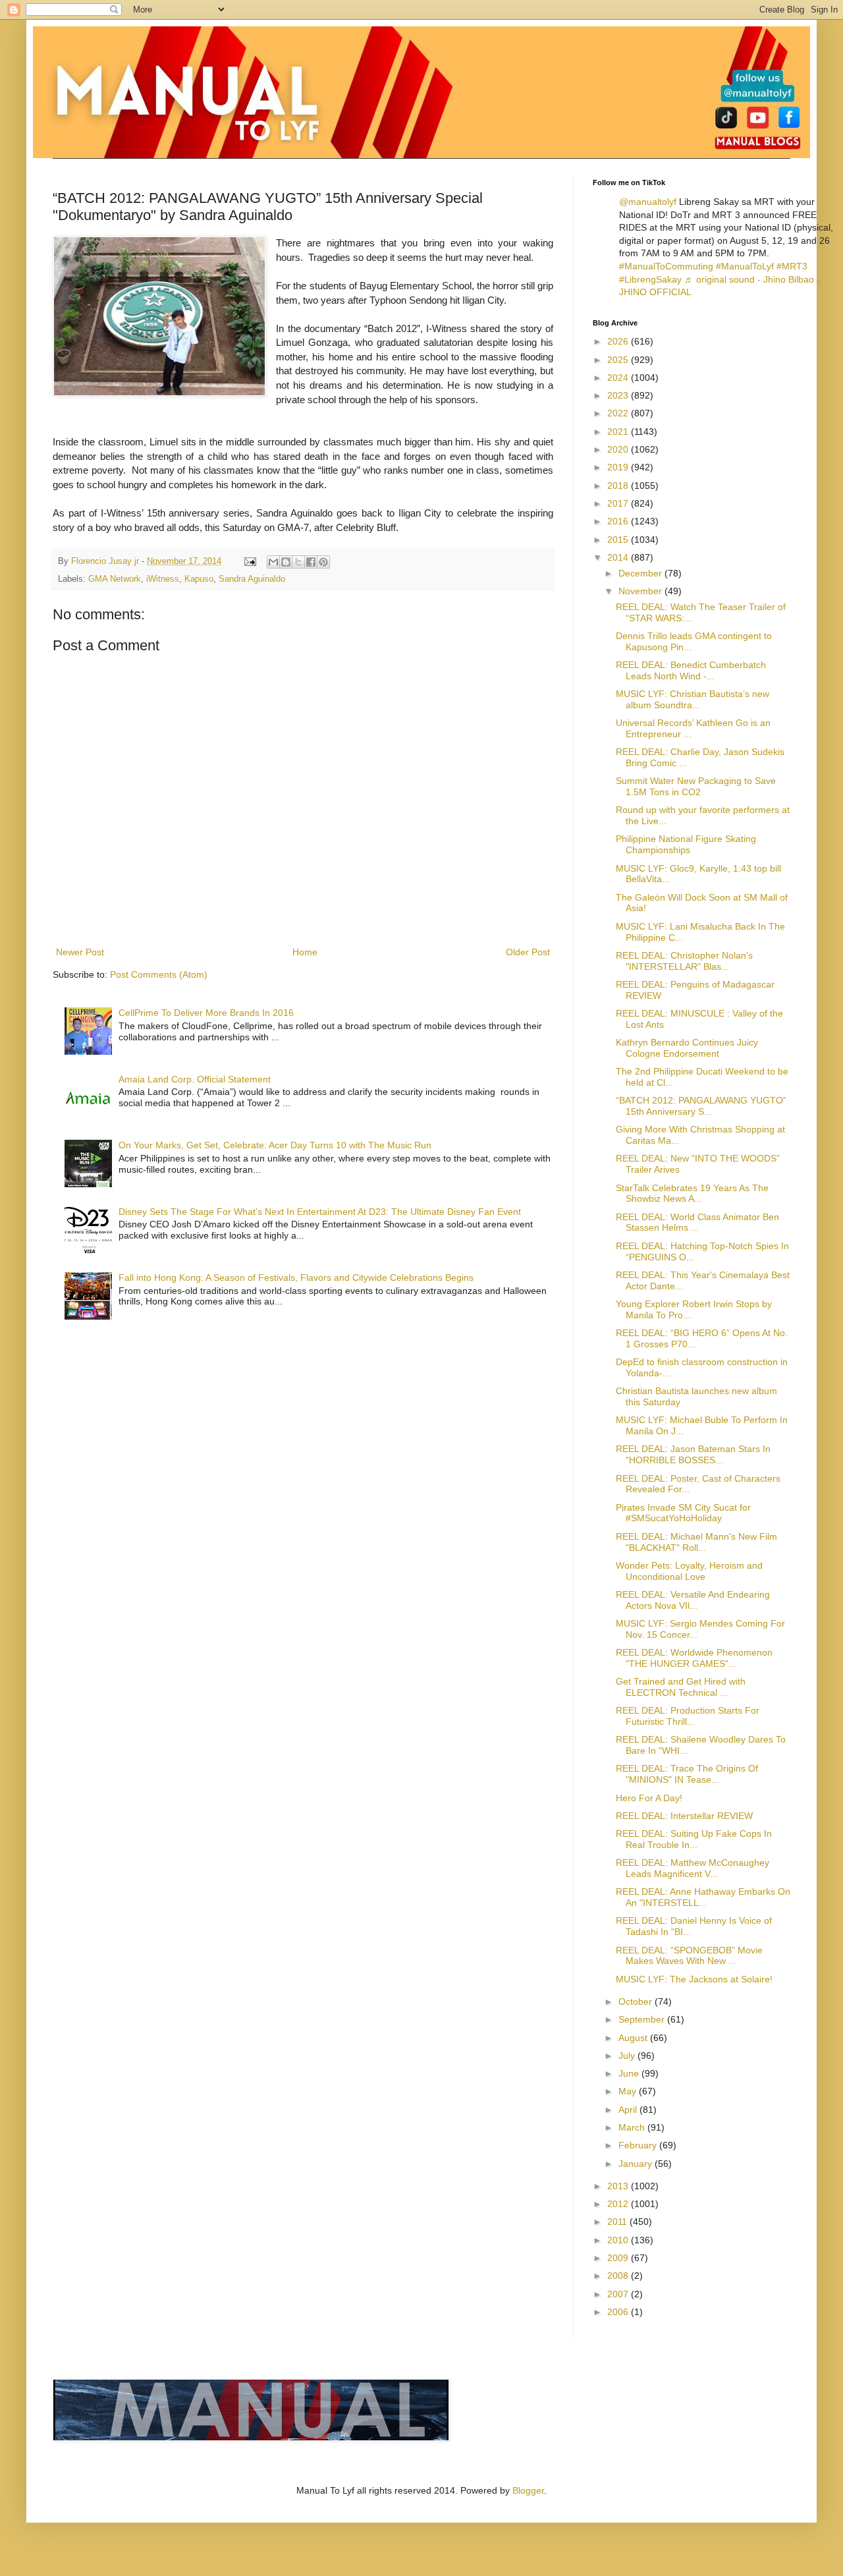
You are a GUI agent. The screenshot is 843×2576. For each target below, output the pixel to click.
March (633, 2127)
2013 (619, 2186)
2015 (619, 540)
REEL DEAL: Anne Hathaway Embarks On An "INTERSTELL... (703, 1897)
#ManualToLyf (745, 266)
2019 (619, 467)
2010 (619, 2240)
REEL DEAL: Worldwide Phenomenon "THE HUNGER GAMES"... (694, 1658)
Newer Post (80, 952)
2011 (618, 2222)
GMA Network (115, 579)
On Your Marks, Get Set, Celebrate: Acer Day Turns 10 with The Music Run (275, 1145)
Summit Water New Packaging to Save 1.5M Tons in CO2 (696, 786)
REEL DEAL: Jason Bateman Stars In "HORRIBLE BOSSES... (693, 1454)
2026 (619, 341)
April (629, 2110)
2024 (619, 378)
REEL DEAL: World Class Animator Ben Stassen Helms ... (697, 1222)
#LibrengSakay (650, 279)
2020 (619, 449)
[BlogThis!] (286, 562)
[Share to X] (298, 562)
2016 (619, 521)
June (630, 2073)
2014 (619, 557)
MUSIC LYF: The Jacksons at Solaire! (694, 1979)
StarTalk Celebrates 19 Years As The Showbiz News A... (692, 1193)
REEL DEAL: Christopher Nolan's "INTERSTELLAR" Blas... (684, 961)
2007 (619, 2294)
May (629, 2091)
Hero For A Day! (649, 1798)
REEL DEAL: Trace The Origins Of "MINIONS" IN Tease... (687, 1774)
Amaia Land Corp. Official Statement (195, 1079)
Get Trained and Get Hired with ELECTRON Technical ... (681, 1687)
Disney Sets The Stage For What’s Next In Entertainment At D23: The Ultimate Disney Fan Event (320, 1212)
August (634, 2038)
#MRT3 (792, 266)
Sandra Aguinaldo (252, 579)
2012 (619, 2204)
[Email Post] (250, 561)
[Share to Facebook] (311, 562)
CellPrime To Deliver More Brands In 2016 (206, 1013)
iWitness (163, 579)
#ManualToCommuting (666, 266)
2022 (619, 413)
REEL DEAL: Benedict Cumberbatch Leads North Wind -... (691, 670)
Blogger (528, 2490)
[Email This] (273, 562)
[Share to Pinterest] (323, 562)
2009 (619, 2258)
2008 (619, 2276)
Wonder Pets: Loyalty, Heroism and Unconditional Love (689, 1571)
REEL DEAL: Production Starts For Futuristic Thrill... (688, 1716)
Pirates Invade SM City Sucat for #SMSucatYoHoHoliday (683, 1513)
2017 (619, 503)
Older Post (528, 952)
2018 (619, 486)
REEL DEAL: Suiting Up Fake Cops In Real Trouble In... (694, 1839)
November (641, 591)
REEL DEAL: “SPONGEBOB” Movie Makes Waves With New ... (689, 1956)
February (639, 2145)
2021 (619, 432)
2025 (619, 360)
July (628, 2056)
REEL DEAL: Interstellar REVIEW (684, 1816)
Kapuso (199, 579)
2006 (619, 2312)
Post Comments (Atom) (159, 974)
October (637, 2002)
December (641, 573)
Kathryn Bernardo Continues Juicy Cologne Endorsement (687, 1048)
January (637, 2164)
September (643, 2019)
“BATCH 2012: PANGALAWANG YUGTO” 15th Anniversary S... (701, 1106)
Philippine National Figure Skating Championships (686, 844)
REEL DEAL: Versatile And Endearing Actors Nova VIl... (693, 1600)
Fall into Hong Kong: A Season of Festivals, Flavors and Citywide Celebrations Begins (296, 1277)
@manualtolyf (648, 202)
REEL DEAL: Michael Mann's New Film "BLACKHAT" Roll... (696, 1542)
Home (305, 952)
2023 (619, 395)
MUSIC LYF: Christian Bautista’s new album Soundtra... (693, 699)
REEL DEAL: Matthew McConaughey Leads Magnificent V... (693, 1868)
